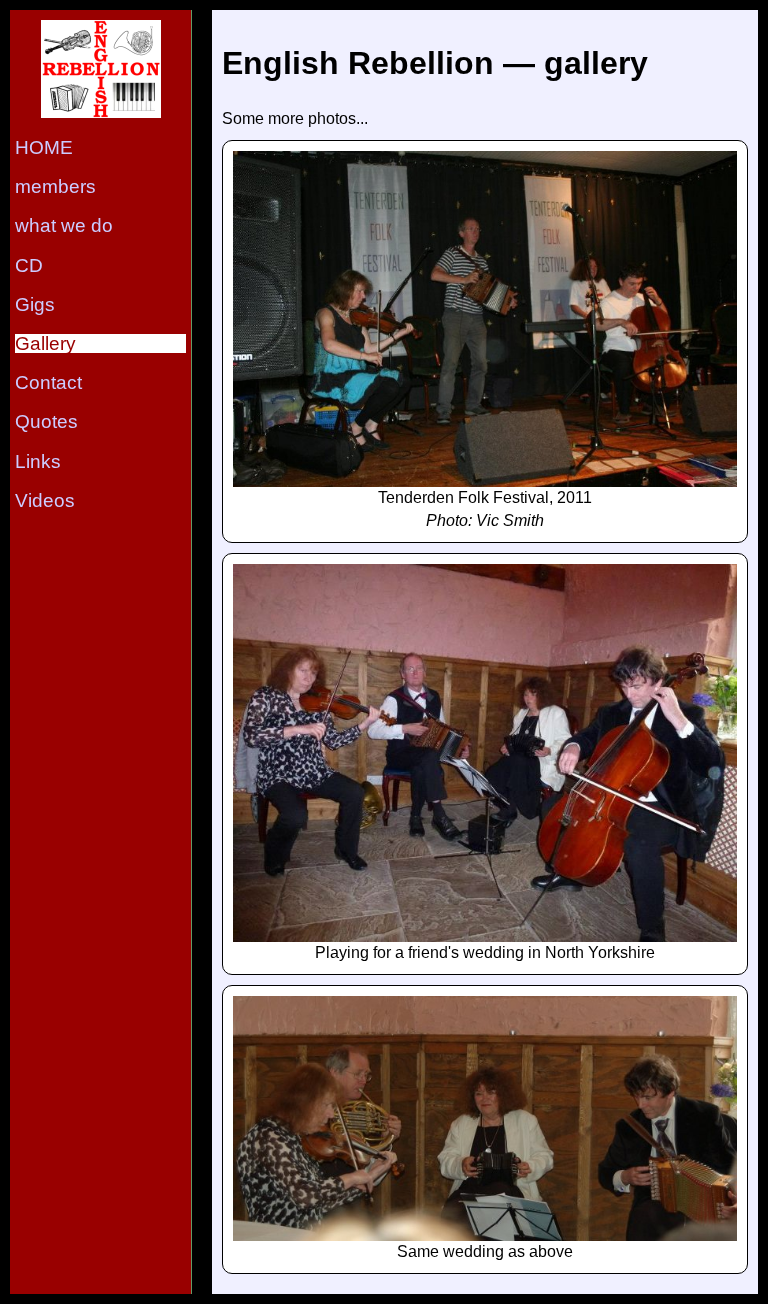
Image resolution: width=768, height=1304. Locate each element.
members (55, 186)
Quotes (46, 421)
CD (29, 265)
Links (38, 461)
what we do (64, 225)
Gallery (45, 343)
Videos (45, 500)
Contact (48, 382)
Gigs (35, 304)
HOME (44, 147)
